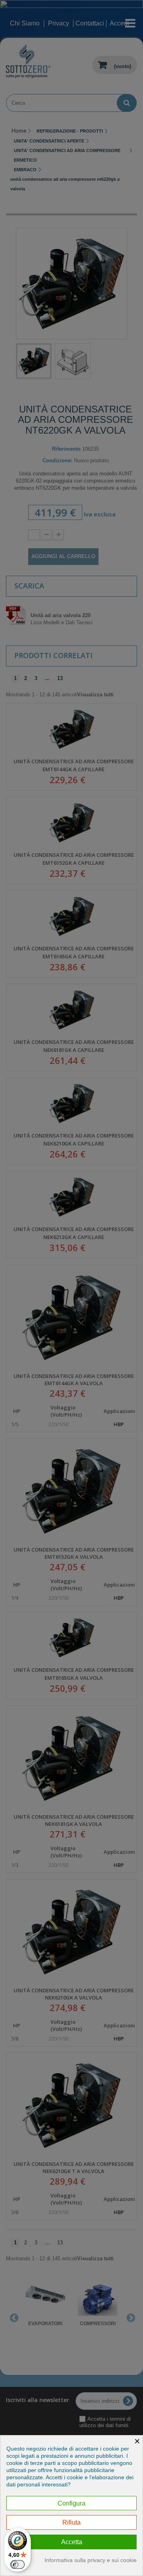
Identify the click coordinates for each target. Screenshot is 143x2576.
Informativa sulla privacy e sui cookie (91, 2560)
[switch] (17, 2564)
